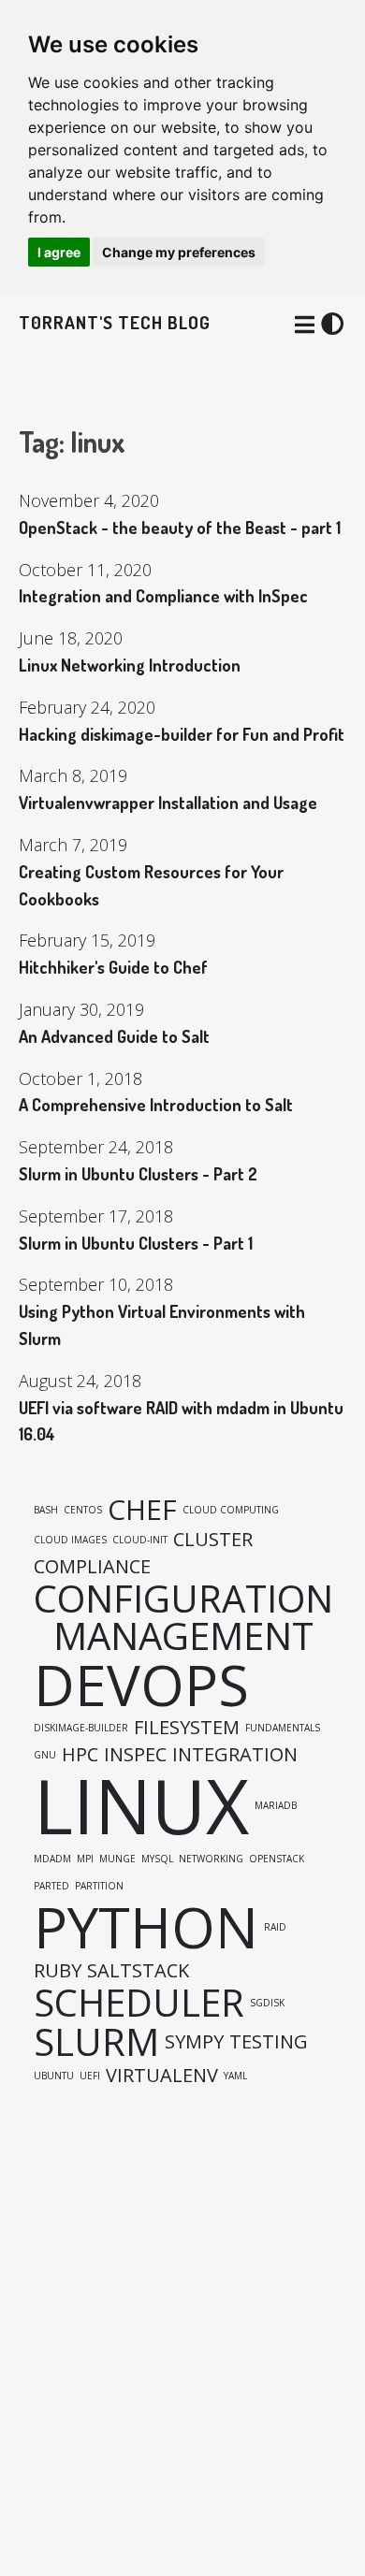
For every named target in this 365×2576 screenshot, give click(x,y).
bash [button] (46, 1510)
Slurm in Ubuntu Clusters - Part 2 (138, 1174)
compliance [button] (92, 1567)
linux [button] (141, 1805)
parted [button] (51, 1886)
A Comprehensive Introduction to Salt (156, 1105)
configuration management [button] (183, 1617)
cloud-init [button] (140, 1540)
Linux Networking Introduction (130, 665)
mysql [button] (157, 1859)
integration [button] (235, 1755)
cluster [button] (213, 1540)
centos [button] (83, 1510)
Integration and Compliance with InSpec (163, 596)
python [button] (146, 1927)
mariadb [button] (276, 1805)
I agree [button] (59, 252)
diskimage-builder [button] (81, 1728)
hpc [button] (80, 1755)
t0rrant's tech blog (115, 322)
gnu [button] (45, 1755)
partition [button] (99, 1886)
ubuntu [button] (54, 2076)
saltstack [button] (138, 1971)
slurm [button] (96, 2042)
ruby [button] (58, 1971)
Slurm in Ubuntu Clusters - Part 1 (136, 1243)
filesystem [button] (187, 1728)
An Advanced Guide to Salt (114, 1036)
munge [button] (117, 1859)
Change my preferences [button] (179, 252)
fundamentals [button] (283, 1728)
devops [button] (141, 1685)
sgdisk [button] (267, 2003)
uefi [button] (90, 2076)
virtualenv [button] (162, 2076)
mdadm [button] (52, 1859)
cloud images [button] (70, 1540)
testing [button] (269, 2042)
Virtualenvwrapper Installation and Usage (168, 803)
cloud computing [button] (231, 1510)
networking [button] (211, 1859)
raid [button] (275, 1927)
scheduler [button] (139, 2003)
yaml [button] (235, 2076)
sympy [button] (194, 2042)
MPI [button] (85, 1859)
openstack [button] (277, 1859)
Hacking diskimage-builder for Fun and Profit (182, 734)
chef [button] (142, 1510)
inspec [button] (135, 1755)
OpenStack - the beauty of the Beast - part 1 (180, 528)
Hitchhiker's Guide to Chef (113, 967)
